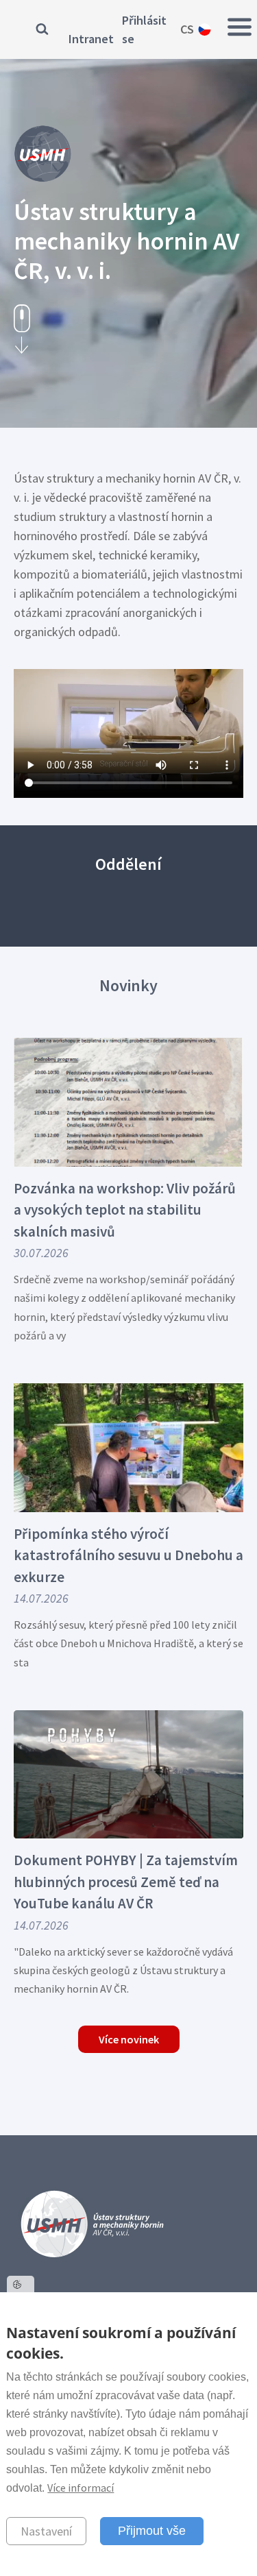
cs (187, 29)
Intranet (91, 39)
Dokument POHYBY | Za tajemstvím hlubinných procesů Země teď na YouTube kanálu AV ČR (126, 1882)
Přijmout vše (152, 2531)
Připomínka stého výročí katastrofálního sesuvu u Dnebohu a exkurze (128, 1555)
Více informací (81, 2488)
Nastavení (46, 2531)
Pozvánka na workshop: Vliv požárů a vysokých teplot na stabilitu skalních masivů (125, 1210)
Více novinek (129, 2039)
